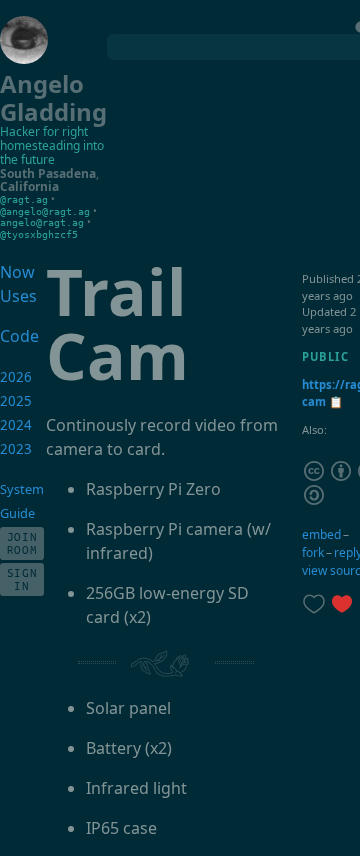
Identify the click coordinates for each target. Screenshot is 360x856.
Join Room (22, 543)
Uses (18, 296)
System (22, 489)
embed (321, 534)
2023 (16, 449)
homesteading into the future (52, 152)
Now (17, 272)
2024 (16, 425)
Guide (17, 513)
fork (313, 552)
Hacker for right (44, 131)
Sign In (22, 579)
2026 (16, 377)
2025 (16, 401)
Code (15, 336)
